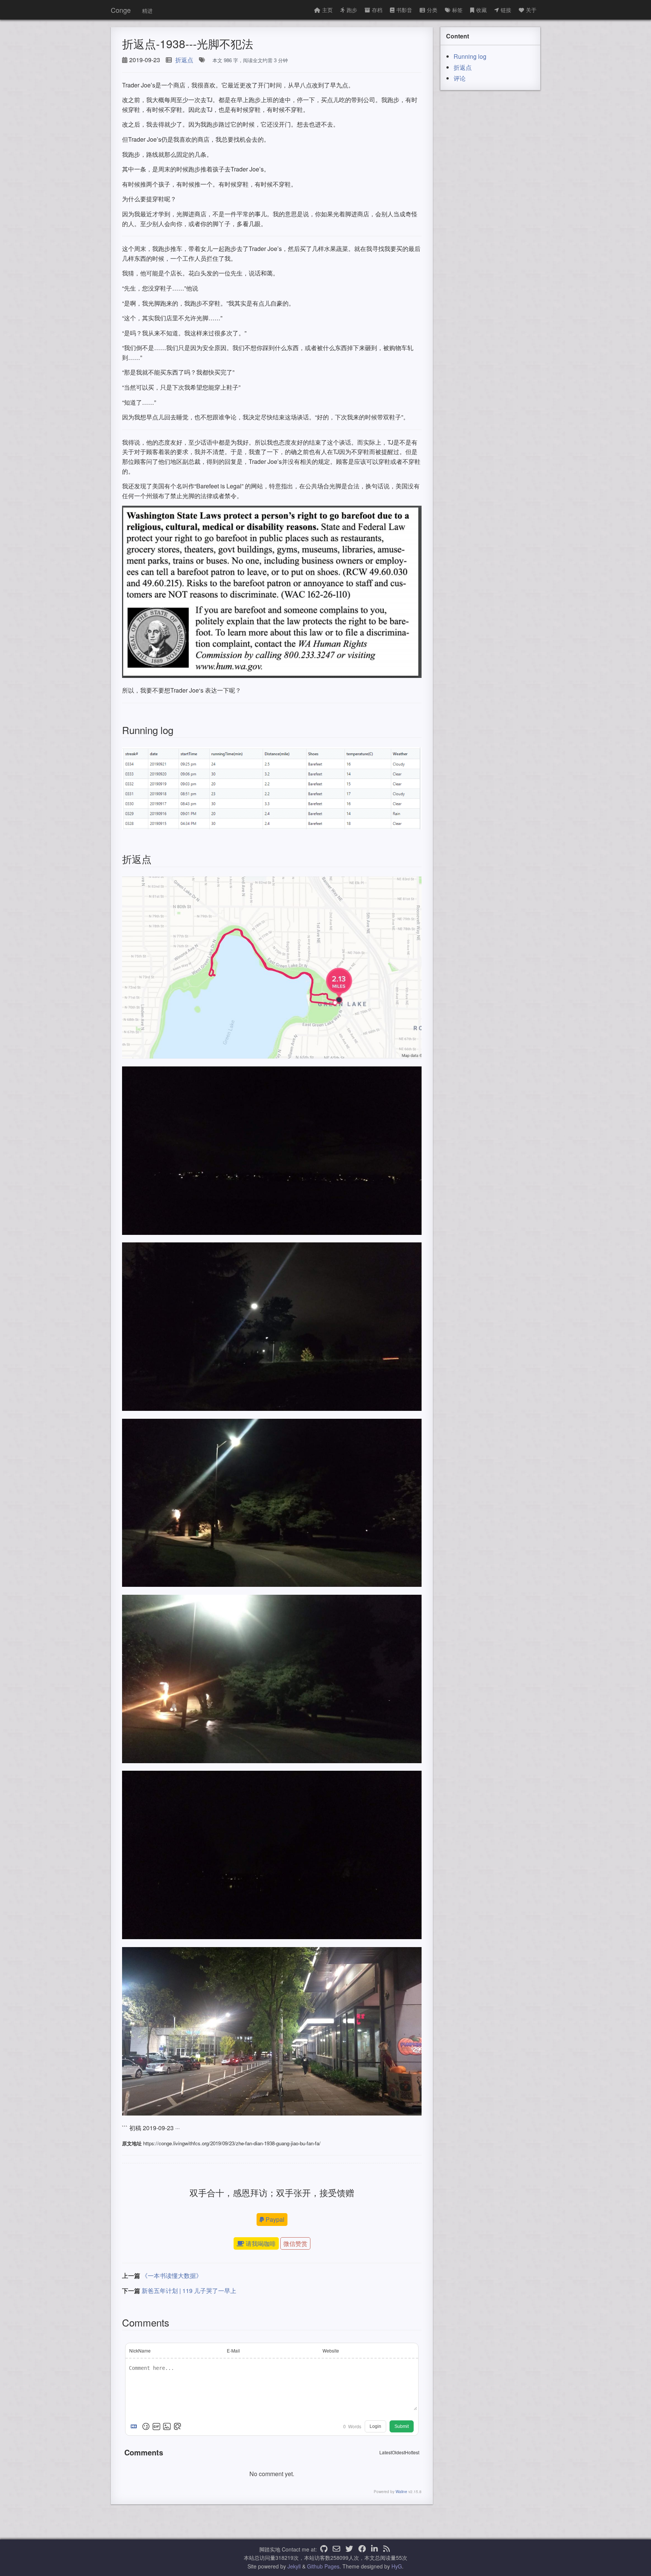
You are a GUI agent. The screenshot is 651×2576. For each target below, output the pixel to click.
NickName (140, 2350)
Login (375, 2426)
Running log (470, 56)
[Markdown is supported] (135, 2426)
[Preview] (177, 2426)
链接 (506, 10)
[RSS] (387, 2549)
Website (331, 2350)
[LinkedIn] (374, 2549)
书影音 (404, 10)
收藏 (481, 10)
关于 (531, 10)
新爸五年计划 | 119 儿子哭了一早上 (189, 2291)
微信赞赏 (295, 2243)
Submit (402, 2426)
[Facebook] (362, 2549)
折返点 (184, 60)
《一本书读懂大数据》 (172, 2275)
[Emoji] (146, 2426)
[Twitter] (349, 2549)
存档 (377, 10)
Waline (401, 2492)
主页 (327, 10)
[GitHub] (324, 2549)
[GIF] (156, 2426)
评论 (460, 78)
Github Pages (323, 2566)
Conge (121, 10)
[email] (336, 2549)
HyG (397, 2566)
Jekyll (294, 2566)
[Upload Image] (167, 2426)
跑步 (352, 10)
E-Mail (233, 2350)
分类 (432, 10)
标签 (457, 10)
